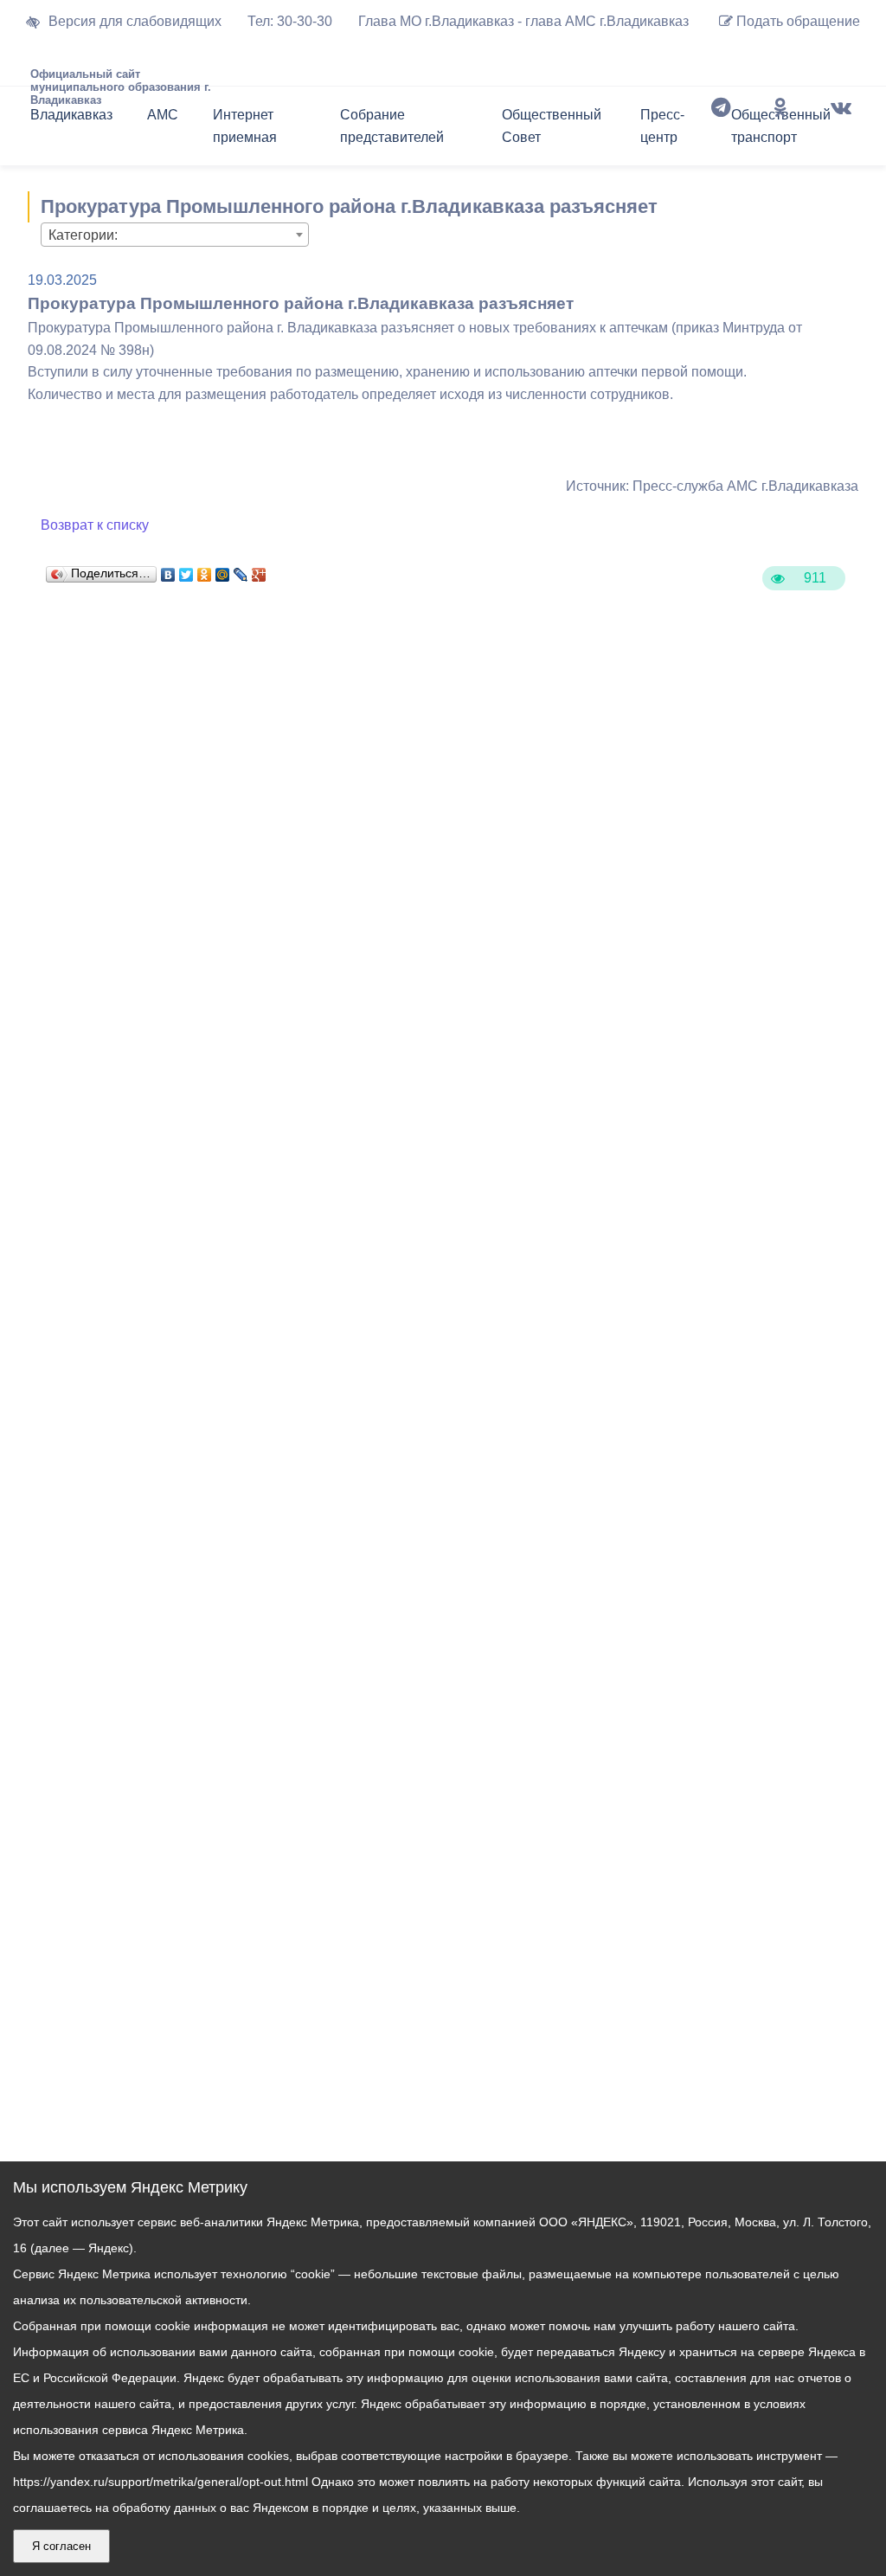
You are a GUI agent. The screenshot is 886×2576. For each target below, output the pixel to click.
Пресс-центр (662, 126)
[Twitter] (186, 570)
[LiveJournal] (241, 570)
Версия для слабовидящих (135, 21)
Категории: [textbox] (83, 235)
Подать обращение (796, 21)
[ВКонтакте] (168, 570)
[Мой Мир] (223, 570)
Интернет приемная (245, 126)
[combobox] (175, 235)
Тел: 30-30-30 (290, 21)
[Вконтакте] (841, 130)
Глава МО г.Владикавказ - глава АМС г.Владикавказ (523, 21)
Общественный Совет (552, 126)
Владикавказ (71, 115)
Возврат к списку (95, 525)
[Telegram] (721, 130)
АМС (163, 115)
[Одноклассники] (780, 130)
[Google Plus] (259, 570)
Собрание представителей (392, 126)
